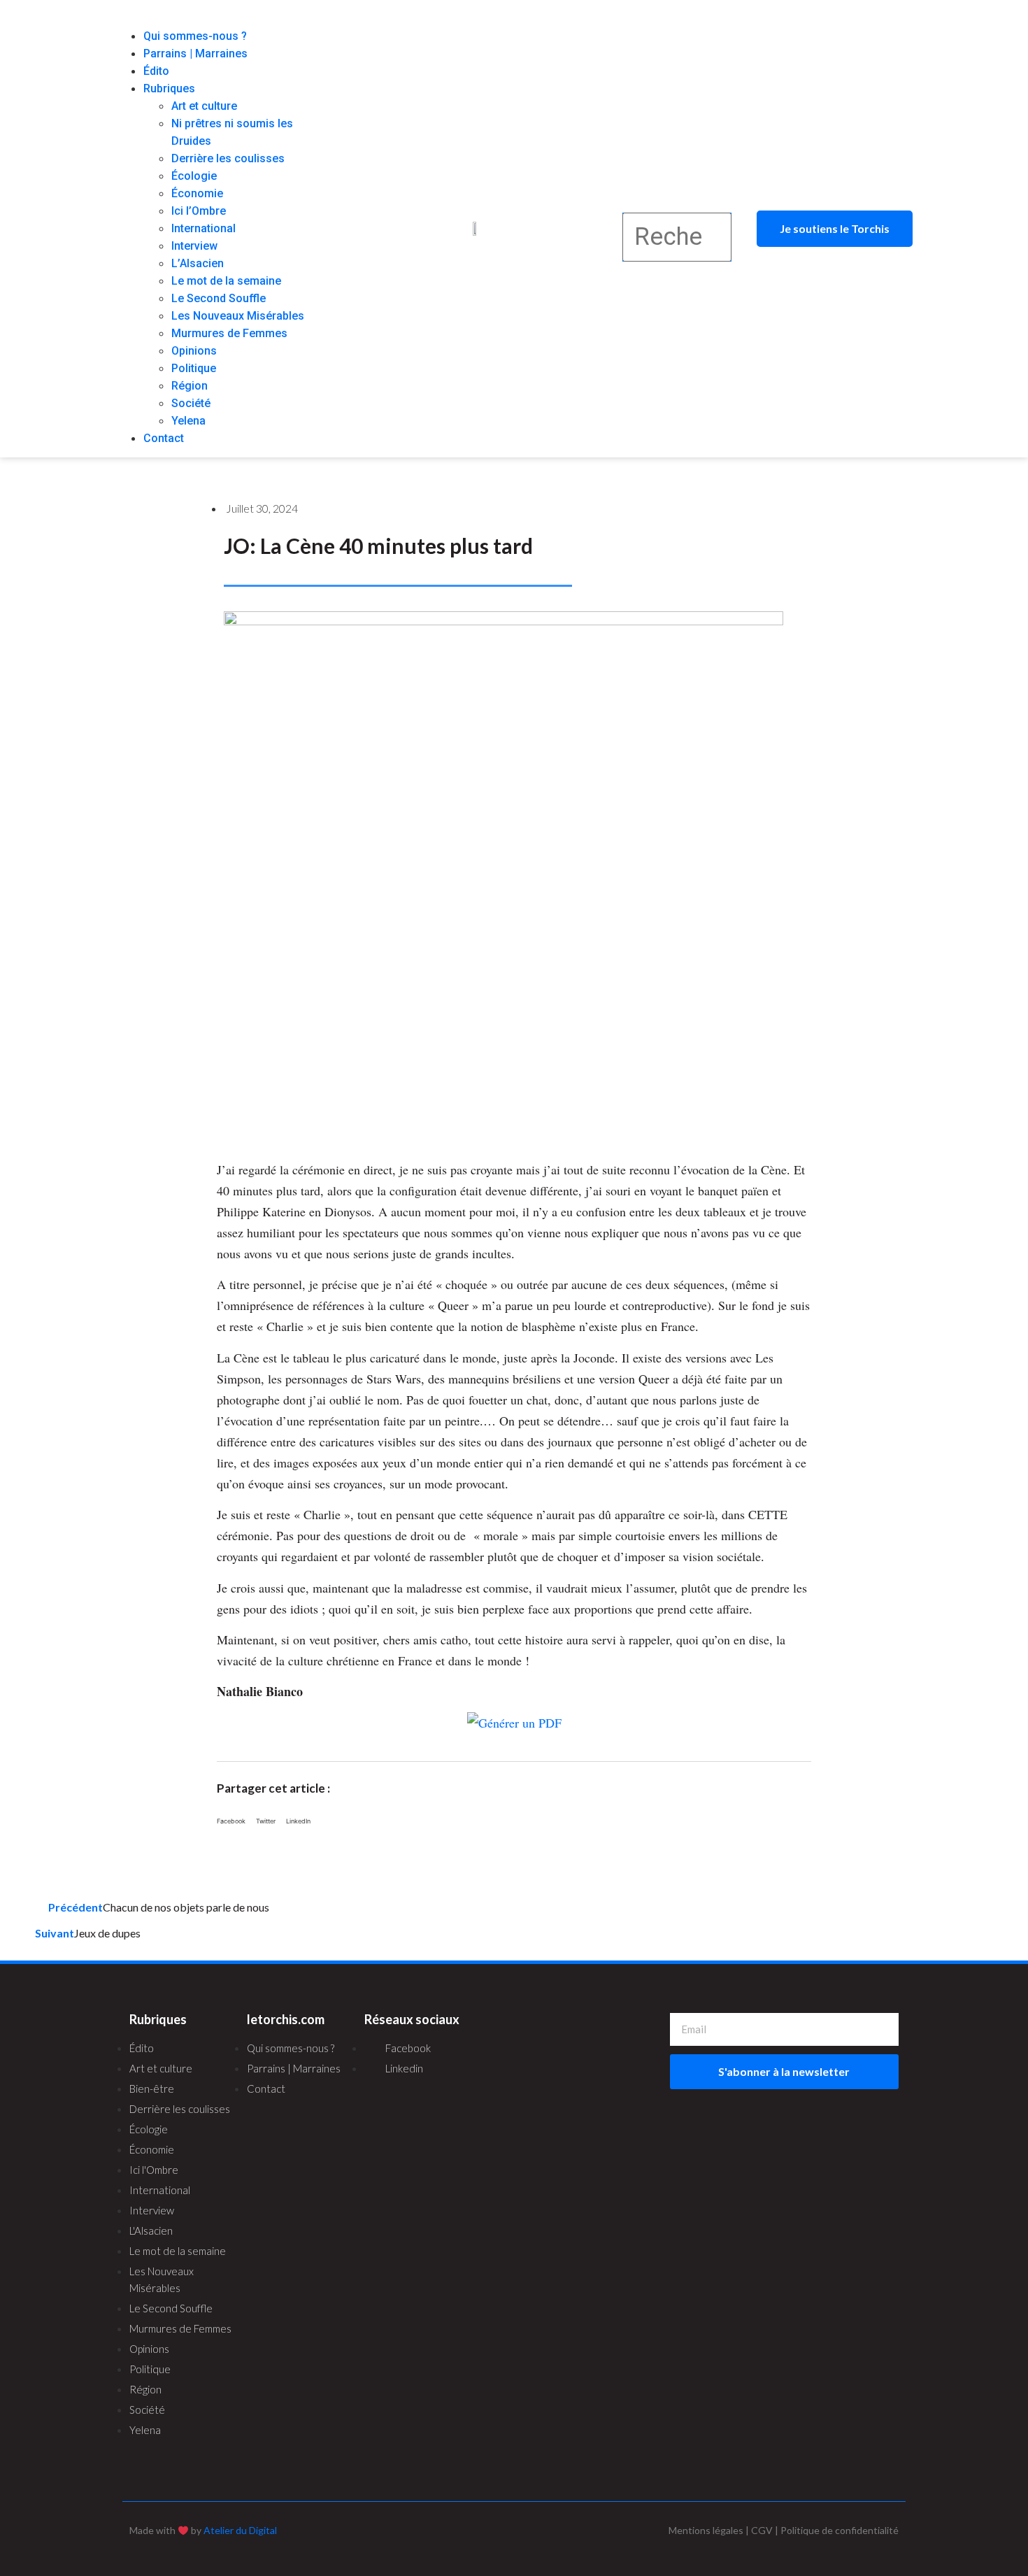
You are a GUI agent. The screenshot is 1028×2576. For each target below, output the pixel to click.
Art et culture (204, 106)
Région (190, 386)
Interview (194, 246)
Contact (164, 438)
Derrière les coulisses (228, 158)
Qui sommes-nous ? (195, 36)
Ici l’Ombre (199, 211)
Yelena (188, 421)
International (204, 228)
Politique (194, 368)
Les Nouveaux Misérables (238, 316)
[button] (223, 19)
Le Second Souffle (219, 298)
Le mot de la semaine (226, 281)
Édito (156, 71)
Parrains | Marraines (195, 54)
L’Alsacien (198, 263)
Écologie (194, 176)
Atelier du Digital (240, 2530)
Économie (197, 193)
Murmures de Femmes (229, 333)
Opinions (194, 351)
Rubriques (169, 88)
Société (191, 403)
